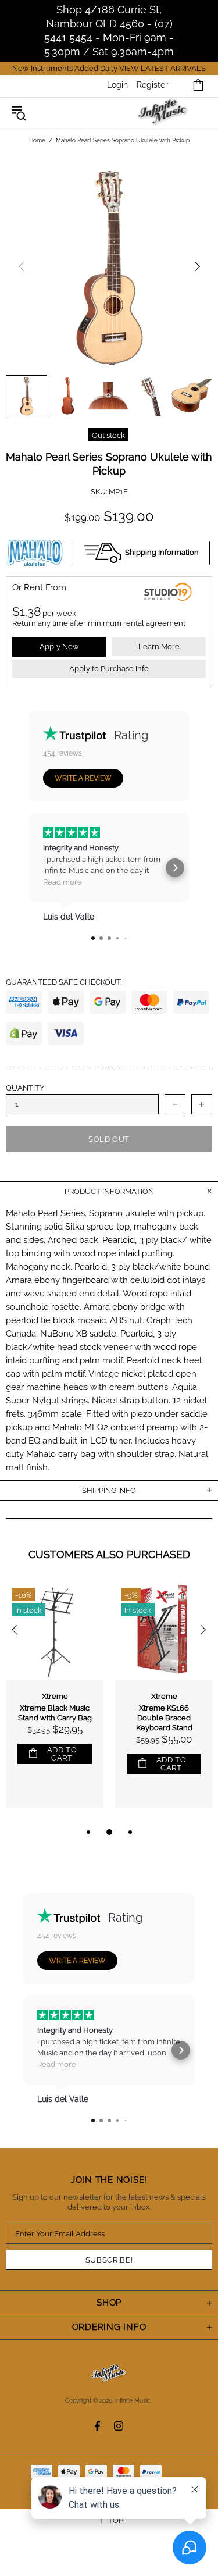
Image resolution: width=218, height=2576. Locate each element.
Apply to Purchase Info (109, 669)
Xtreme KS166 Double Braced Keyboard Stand (164, 1718)
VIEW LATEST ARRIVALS (162, 68)
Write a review (83, 778)
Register (152, 85)
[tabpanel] (55, 1704)
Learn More (159, 646)
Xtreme (55, 1696)
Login (117, 85)
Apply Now (59, 646)
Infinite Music (164, 113)
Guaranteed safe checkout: (64, 982)
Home (37, 140)
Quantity (25, 1088)
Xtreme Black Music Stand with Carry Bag (55, 1713)
